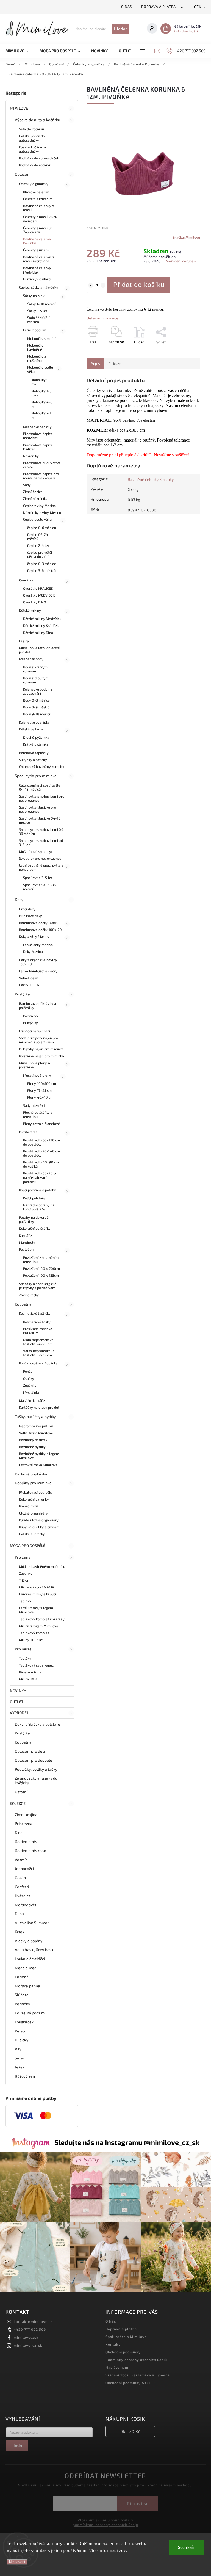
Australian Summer (32, 1923)
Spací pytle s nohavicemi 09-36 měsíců (42, 831)
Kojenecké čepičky (37, 427)
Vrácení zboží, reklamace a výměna (138, 2375)
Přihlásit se (138, 2504)
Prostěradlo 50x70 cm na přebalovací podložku (41, 1177)
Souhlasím (187, 2548)
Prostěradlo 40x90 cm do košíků (41, 1164)
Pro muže (23, 1649)
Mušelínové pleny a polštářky (34, 1065)
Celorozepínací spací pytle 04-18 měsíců (40, 787)
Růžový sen (25, 2076)
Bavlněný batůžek (33, 1440)
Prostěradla (28, 1132)
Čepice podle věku (37, 519)
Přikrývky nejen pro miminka (41, 1049)
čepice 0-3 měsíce (42, 564)
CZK (198, 7)
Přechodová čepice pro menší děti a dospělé (41, 476)
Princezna (24, 1823)
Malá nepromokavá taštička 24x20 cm (38, 1342)
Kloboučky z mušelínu (37, 358)
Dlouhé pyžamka (36, 737)
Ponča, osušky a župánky (38, 1363)
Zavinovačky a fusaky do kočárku (36, 1780)
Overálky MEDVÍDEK (39, 595)
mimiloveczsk (26, 2337)
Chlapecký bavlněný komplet (42, 766)
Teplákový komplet (34, 1633)
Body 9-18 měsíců (37, 714)
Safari (20, 2058)
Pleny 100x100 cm (42, 1083)
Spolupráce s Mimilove (126, 2337)
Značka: (186, 237)
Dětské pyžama (31, 729)
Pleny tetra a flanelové (41, 1124)
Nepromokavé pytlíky (36, 1426)
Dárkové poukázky (31, 1474)
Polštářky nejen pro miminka (41, 1056)
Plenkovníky (28, 1506)
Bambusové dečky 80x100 (40, 923)
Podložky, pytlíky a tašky (36, 1769)
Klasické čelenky (36, 192)
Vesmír (21, 1860)
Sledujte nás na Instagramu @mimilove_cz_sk (127, 2142)
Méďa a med (26, 1968)
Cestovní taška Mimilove (38, 1465)
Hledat (120, 29)
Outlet (17, 1702)
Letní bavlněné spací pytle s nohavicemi (41, 867)
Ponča (28, 1371)
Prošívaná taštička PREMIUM (38, 1331)
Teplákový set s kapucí (37, 1665)
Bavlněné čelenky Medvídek (37, 270)
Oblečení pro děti (30, 1751)
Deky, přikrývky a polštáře (38, 1724)
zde (123, 2550)
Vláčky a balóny (29, 1941)
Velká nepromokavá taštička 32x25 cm (39, 1353)
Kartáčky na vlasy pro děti (40, 1407)
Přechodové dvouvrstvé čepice (42, 465)
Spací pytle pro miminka (36, 776)
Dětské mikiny (30, 610)
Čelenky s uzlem (36, 250)
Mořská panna (27, 1986)
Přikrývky (30, 1023)
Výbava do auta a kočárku (38, 120)
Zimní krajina (26, 1815)
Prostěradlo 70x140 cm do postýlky (41, 1153)
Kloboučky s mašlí (41, 338)
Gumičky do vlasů (37, 279)
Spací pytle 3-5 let (38, 878)
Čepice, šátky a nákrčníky (39, 287)
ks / (130, 2431)
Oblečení (23, 174)
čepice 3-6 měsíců (41, 570)
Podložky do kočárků (35, 165)
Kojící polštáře (34, 1198)
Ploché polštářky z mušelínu (38, 1114)
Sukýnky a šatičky (33, 760)
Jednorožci (24, 1868)
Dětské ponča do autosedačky (32, 138)
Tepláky (25, 1601)
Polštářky (31, 1016)
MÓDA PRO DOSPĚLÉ (28, 1545)
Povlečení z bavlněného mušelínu (42, 1260)
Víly (18, 2049)
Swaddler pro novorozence (40, 858)
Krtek (20, 1932)
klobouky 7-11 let (42, 415)
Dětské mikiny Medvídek (42, 619)
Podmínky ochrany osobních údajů (136, 2360)
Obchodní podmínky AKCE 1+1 (132, 2383)
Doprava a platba (159, 7)
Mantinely (27, 1242)
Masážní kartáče (32, 1400)
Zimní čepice (33, 492)
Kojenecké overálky (34, 722)
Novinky (18, 1691)
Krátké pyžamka (36, 744)
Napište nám (117, 2367)
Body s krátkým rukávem (35, 669)
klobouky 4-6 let (42, 404)
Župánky (30, 1385)
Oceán (20, 1878)
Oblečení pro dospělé (34, 1760)
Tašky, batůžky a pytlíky (35, 1417)
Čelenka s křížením (38, 199)
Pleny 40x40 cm (40, 1097)
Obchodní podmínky (123, 2352)
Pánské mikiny (30, 1672)
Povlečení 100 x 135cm (41, 1275)
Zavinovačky (29, 1295)
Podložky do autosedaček (39, 158)
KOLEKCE (18, 1803)
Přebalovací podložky (36, 1492)
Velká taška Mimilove (36, 1433)
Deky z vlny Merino (34, 936)
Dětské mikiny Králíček (41, 625)
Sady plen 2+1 (34, 1105)
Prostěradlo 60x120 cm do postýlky (41, 1142)
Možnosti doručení (181, 261)
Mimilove (19, 108)
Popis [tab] (95, 363)
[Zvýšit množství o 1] (103, 285)
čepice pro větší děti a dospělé (40, 554)
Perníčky (22, 2004)
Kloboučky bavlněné (35, 347)
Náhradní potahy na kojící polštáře (39, 1207)
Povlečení (27, 1249)
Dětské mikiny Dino (38, 633)
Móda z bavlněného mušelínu (42, 1566)
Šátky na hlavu (35, 296)
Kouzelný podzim (30, 2013)
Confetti (22, 1887)
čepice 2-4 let (38, 545)
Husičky (22, 2040)
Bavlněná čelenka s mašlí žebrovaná (38, 259)
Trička (24, 1580)
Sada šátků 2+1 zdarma (39, 320)
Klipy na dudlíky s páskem (39, 1527)
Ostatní (21, 1792)
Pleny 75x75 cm (39, 1090)
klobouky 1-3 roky (41, 393)
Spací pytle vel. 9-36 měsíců (39, 887)
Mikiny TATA (28, 1679)
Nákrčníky (31, 456)
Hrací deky (27, 909)
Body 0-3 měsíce (37, 700)
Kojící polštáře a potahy (38, 1190)
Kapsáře (25, 1235)
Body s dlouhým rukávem (36, 680)
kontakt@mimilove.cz (33, 2321)
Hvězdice (23, 1896)
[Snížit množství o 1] (91, 285)
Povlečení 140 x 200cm (41, 1268)
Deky (19, 899)
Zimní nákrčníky (35, 498)
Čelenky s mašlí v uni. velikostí (40, 219)
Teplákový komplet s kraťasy (42, 1619)
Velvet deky (28, 978)
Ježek (20, 2067)
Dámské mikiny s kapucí (38, 1594)
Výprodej (19, 1713)
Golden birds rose (30, 1851)
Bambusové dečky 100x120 (40, 930)
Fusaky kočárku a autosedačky (33, 149)
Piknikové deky (30, 916)
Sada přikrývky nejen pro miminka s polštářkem (38, 1040)
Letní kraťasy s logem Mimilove (36, 1610)
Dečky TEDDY (29, 985)
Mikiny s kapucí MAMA (37, 1587)
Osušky (29, 1378)
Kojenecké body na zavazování (38, 691)
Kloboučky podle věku (40, 369)
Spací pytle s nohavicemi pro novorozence (42, 798)
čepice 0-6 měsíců (42, 528)
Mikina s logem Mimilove (39, 1626)
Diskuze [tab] (115, 363)
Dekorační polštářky (35, 1228)
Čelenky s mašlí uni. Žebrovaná (39, 230)
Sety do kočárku (32, 129)
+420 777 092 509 (30, 2329)
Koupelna (23, 1304)
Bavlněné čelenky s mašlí (38, 208)
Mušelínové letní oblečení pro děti (39, 650)
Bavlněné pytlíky (32, 1447)
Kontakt (113, 2344)
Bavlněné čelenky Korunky (37, 241)
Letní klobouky (34, 330)
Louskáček (24, 2022)
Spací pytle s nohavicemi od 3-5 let (41, 842)
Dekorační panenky (34, 1499)
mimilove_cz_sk (28, 2345)
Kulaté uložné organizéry (39, 1520)
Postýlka (22, 994)
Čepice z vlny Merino (39, 506)
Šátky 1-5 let (37, 311)
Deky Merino (33, 951)
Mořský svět (26, 1905)
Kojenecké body (31, 659)
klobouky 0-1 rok (41, 382)
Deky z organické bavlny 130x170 (38, 962)
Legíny (24, 641)
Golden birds (26, 1842)
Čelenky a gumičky (34, 184)
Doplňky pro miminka (33, 1483)
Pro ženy (23, 1557)
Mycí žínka (31, 1392)
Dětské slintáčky (32, 1534)
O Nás (127, 7)
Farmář (22, 1977)
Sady (27, 485)
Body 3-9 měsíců (36, 707)
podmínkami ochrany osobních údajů (105, 2525)
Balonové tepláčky (34, 753)
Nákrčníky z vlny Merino (42, 512)
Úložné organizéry (33, 1513)
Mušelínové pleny (37, 1075)
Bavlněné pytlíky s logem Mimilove (39, 1456)
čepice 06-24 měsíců (38, 537)
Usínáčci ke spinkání (34, 1031)
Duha (19, 1914)
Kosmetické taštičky (35, 1313)
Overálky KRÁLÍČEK (38, 588)
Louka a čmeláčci (30, 1959)
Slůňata (22, 1995)
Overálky (26, 580)
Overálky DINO (34, 602)
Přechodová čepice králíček (38, 447)
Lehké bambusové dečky (38, 971)
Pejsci (20, 2031)
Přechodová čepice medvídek (38, 436)
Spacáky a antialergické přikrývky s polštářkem (38, 1286)
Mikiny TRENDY (31, 1640)
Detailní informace (102, 318)
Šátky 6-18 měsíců (42, 304)
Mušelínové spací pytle (37, 851)
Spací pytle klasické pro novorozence (38, 809)
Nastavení (17, 2562)
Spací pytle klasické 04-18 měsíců (40, 820)
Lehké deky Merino (38, 945)
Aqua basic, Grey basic (34, 1950)
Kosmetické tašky (37, 1322)
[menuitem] (20, 51)
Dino (19, 1832)
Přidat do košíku (139, 285)
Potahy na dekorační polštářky (35, 1219)
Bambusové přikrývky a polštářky (38, 1006)
